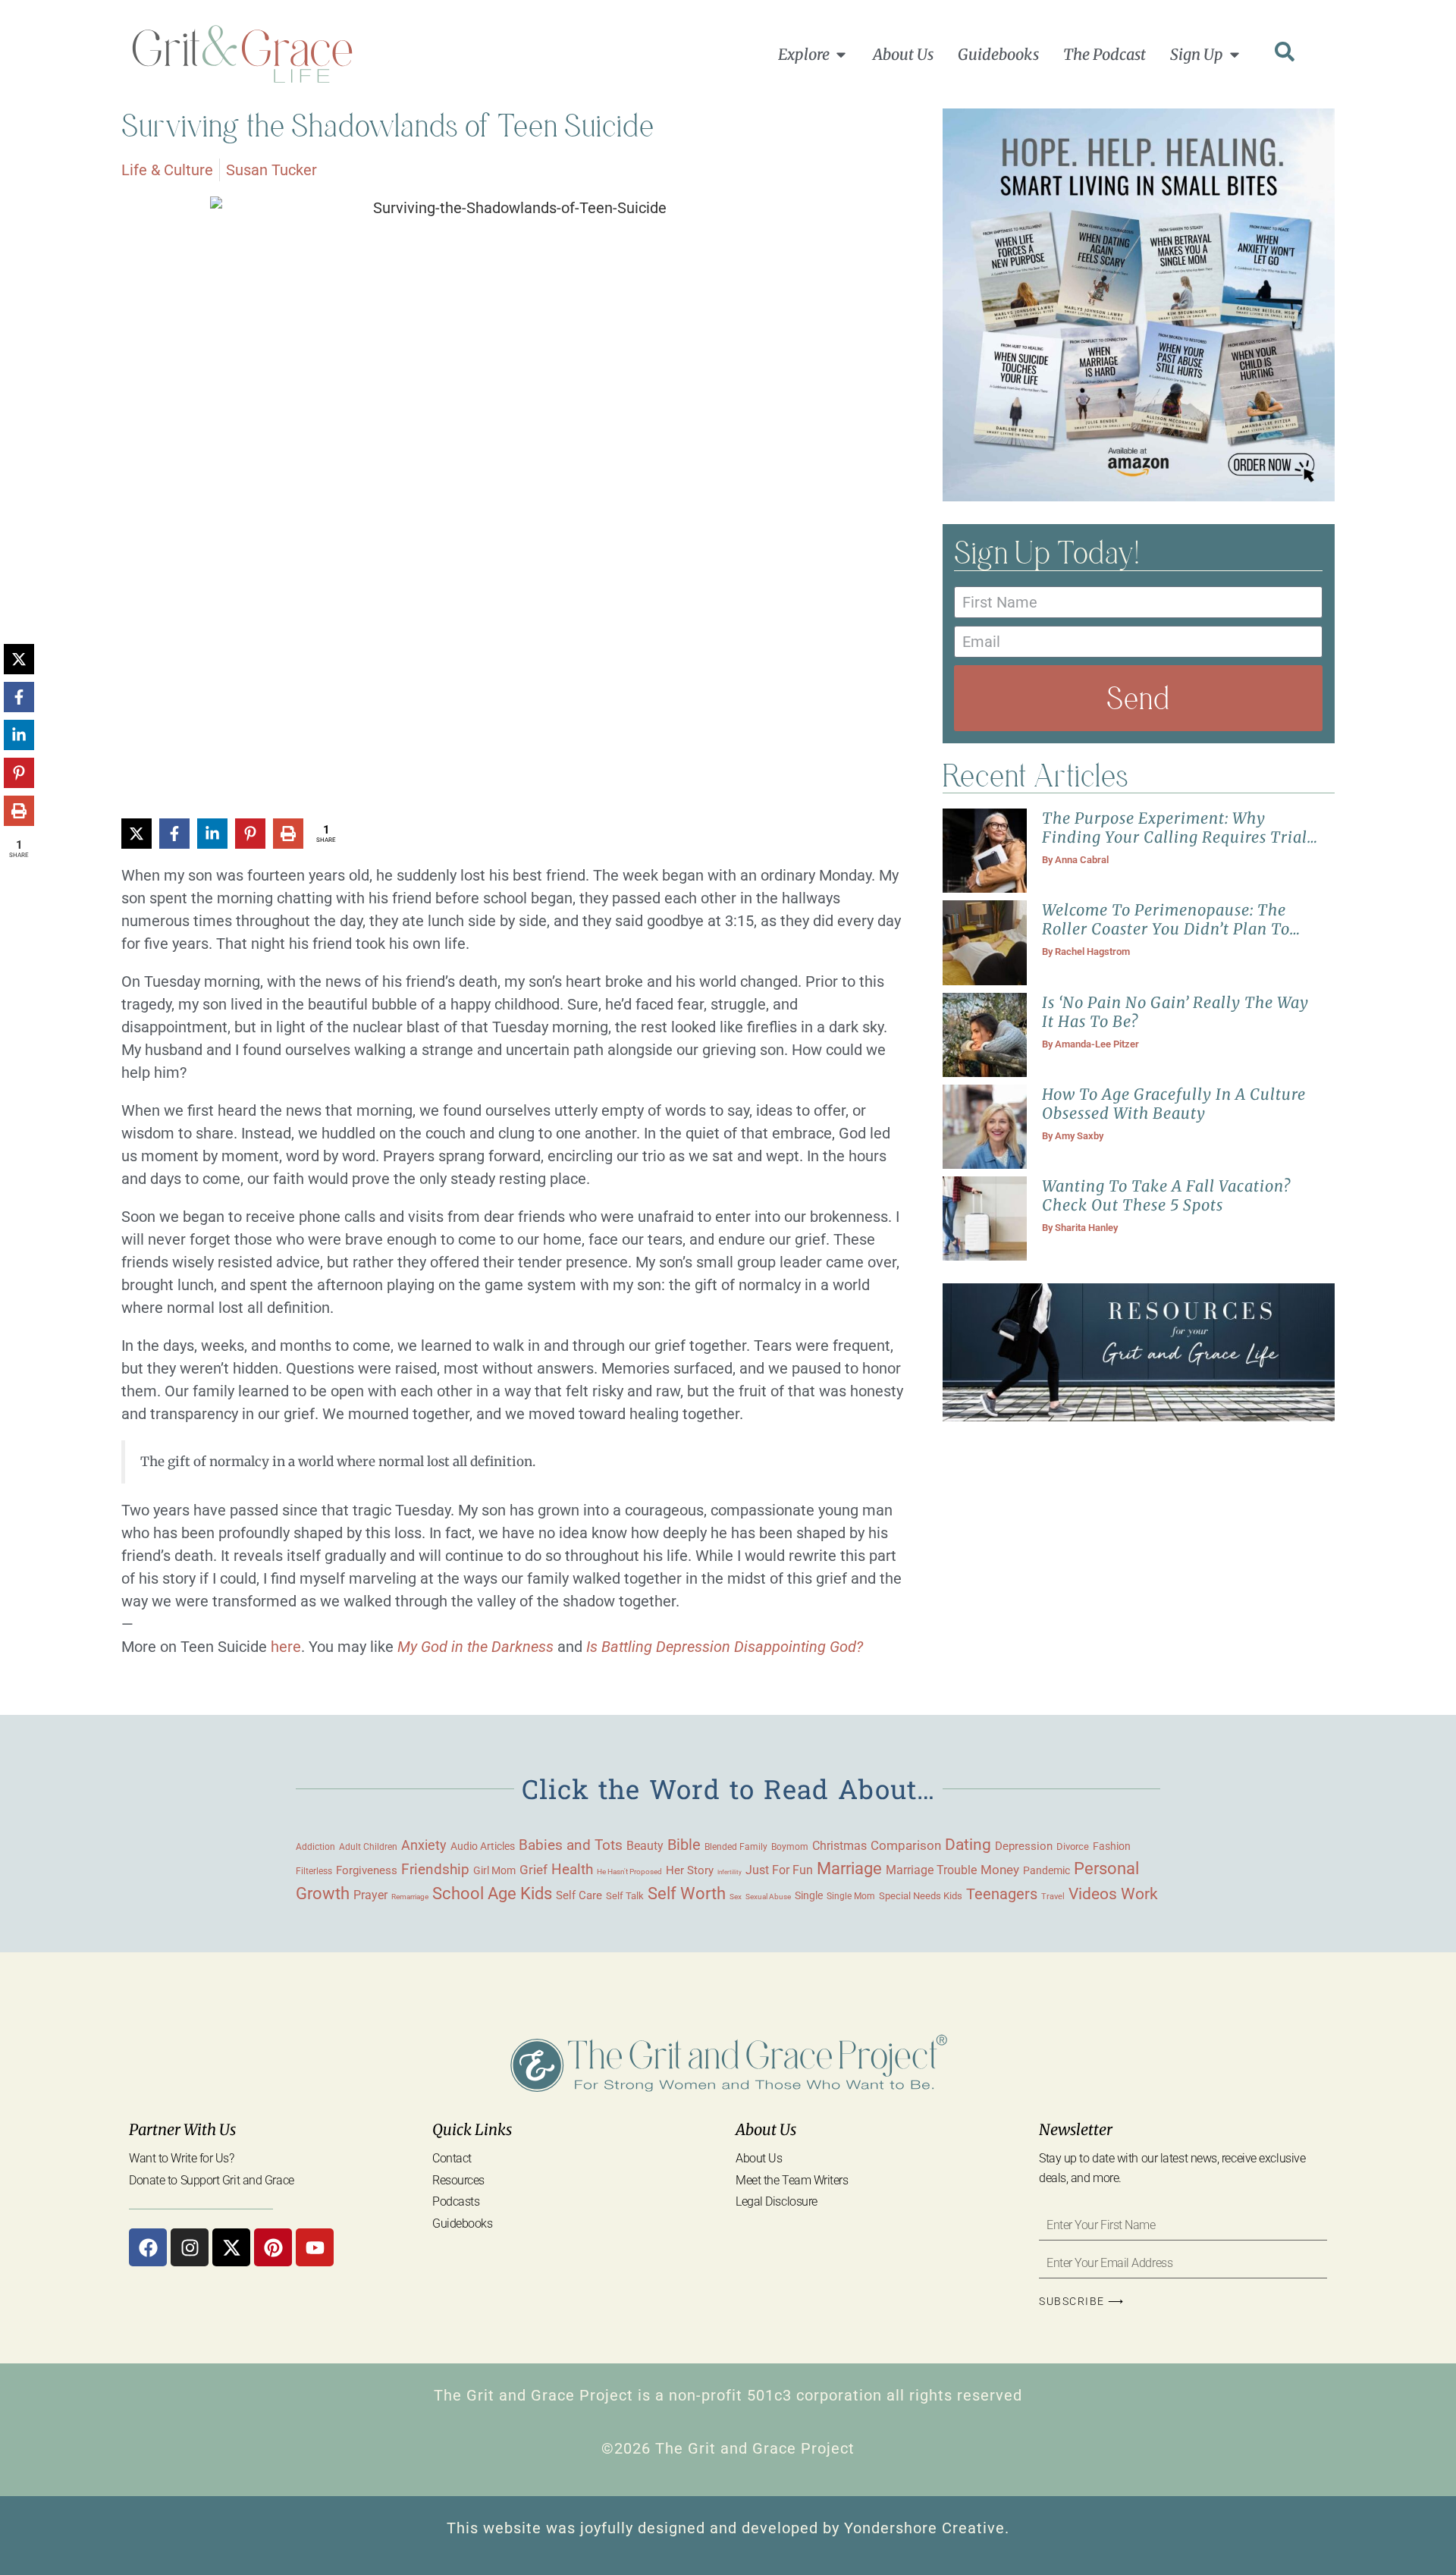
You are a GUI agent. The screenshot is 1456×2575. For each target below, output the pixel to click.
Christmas (839, 1846)
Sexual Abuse (768, 1897)
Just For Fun (779, 1870)
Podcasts (456, 2201)
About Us (759, 2158)
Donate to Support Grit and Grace (212, 2180)
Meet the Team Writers (792, 2180)
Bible (684, 1845)
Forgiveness (367, 1870)
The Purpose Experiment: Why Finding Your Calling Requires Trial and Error (1175, 837)
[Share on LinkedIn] (212, 834)
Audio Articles (483, 1846)
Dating (968, 1845)
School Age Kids (492, 1894)
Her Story (690, 1870)
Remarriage (410, 1897)
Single (809, 1895)
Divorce (1073, 1846)
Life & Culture (167, 170)
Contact (452, 2158)
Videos (1093, 1894)
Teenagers (1002, 1894)
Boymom (790, 1847)
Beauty (645, 1846)
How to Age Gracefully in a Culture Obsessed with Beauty (1174, 1104)
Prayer (370, 1895)
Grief (533, 1870)
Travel (1053, 1896)
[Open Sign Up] (1235, 55)
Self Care (579, 1895)
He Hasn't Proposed (629, 1872)
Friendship (435, 1869)
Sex (736, 1897)
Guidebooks (463, 2223)
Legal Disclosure (777, 2201)
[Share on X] (136, 834)
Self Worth (687, 1894)
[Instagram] (190, 2247)
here (286, 1647)
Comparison (906, 1846)
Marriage (849, 1868)
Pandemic (1046, 1870)
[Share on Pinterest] (250, 834)
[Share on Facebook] (174, 834)
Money (1000, 1870)
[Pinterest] (273, 2247)
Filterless (314, 1871)
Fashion (1112, 1846)
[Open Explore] (841, 55)
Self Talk (625, 1896)
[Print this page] (288, 834)
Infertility (730, 1872)
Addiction (315, 1847)
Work (1139, 1894)
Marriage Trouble (931, 1870)
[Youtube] (315, 2247)
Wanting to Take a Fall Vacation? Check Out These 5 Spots (1166, 1195)
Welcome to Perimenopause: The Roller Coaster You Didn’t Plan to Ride (1166, 929)
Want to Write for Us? (182, 2158)
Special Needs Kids (921, 1896)
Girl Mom (494, 1870)
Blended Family (736, 1847)
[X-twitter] (231, 2247)
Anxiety (424, 1845)
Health (572, 1870)
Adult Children (368, 1846)
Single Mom (851, 1896)
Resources (458, 2180)
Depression (1024, 1846)
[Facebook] (148, 2247)
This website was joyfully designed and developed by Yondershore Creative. (728, 2528)
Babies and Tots (571, 1845)
